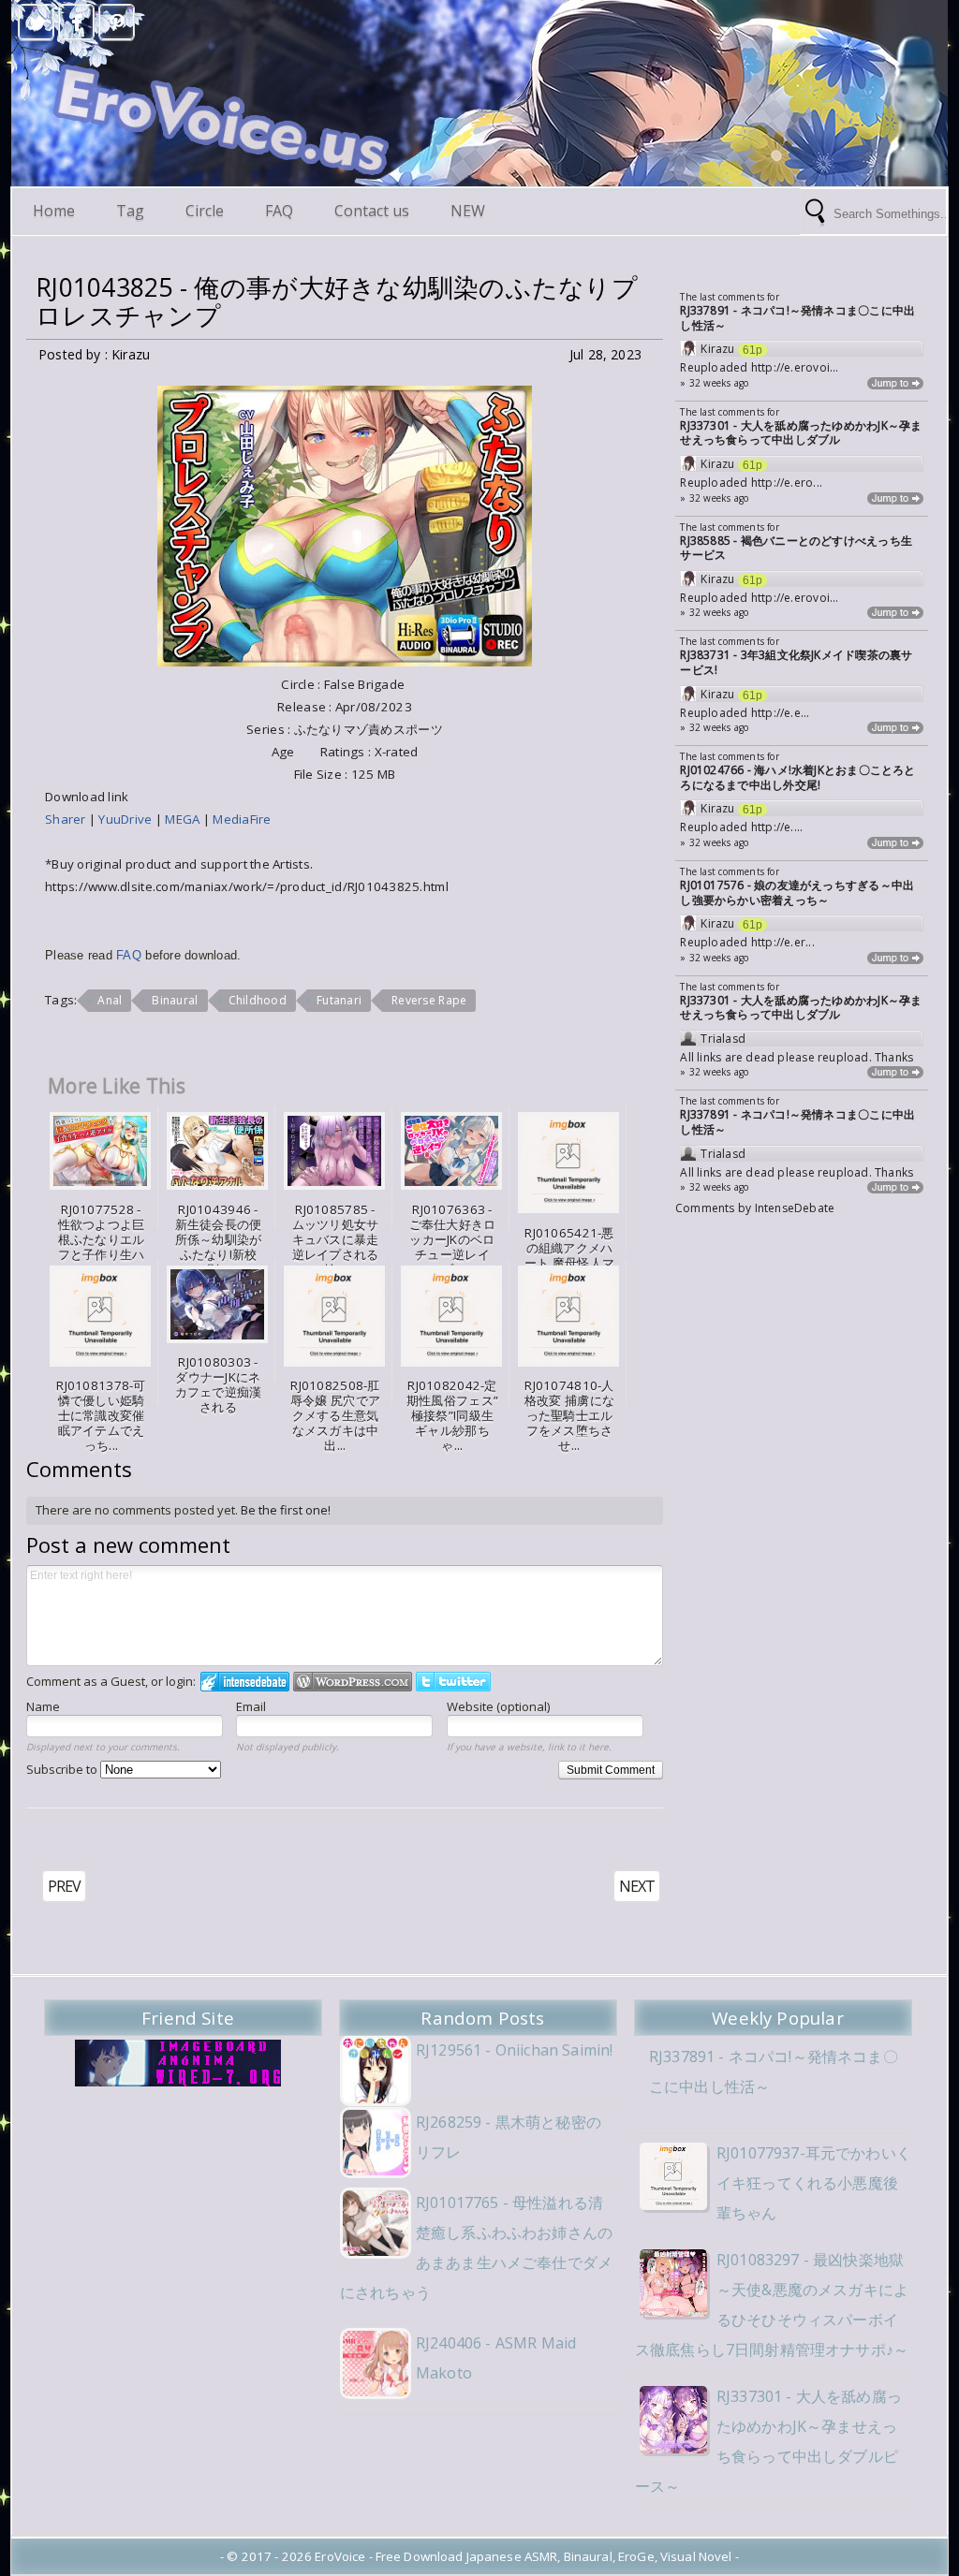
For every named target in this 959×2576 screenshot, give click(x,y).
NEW (468, 211)
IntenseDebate (795, 1208)
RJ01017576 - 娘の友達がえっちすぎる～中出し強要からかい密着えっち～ (797, 893)
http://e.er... (783, 942)
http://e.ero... (787, 483)
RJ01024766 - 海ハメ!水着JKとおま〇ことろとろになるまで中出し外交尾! (797, 777)
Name (43, 1706)
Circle (205, 211)
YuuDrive (126, 819)
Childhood (258, 1000)
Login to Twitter (453, 1682)
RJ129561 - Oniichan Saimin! (514, 2050)
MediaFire (242, 819)
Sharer (67, 819)
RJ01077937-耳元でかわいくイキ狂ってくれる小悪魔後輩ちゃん (814, 2183)
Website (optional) (498, 1706)
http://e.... (777, 827)
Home (54, 211)
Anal (110, 1000)
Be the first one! (286, 1510)
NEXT (637, 1886)
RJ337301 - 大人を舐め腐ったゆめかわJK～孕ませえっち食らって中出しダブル (801, 433)
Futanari (339, 1000)
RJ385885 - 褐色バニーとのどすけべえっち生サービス (796, 548)
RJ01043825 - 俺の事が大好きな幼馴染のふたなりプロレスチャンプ (337, 301)
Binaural (175, 1000)
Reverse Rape (429, 1000)
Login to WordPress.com (353, 1682)
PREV (64, 1886)
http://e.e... (781, 713)
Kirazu (717, 349)
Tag (130, 211)
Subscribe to (63, 1769)
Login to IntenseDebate (245, 1682)
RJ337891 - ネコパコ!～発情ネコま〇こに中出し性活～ (797, 318)
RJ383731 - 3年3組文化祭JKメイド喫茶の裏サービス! (796, 662)
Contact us (372, 211)
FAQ (279, 211)
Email (251, 1706)
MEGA (184, 819)
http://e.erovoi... (795, 367)
